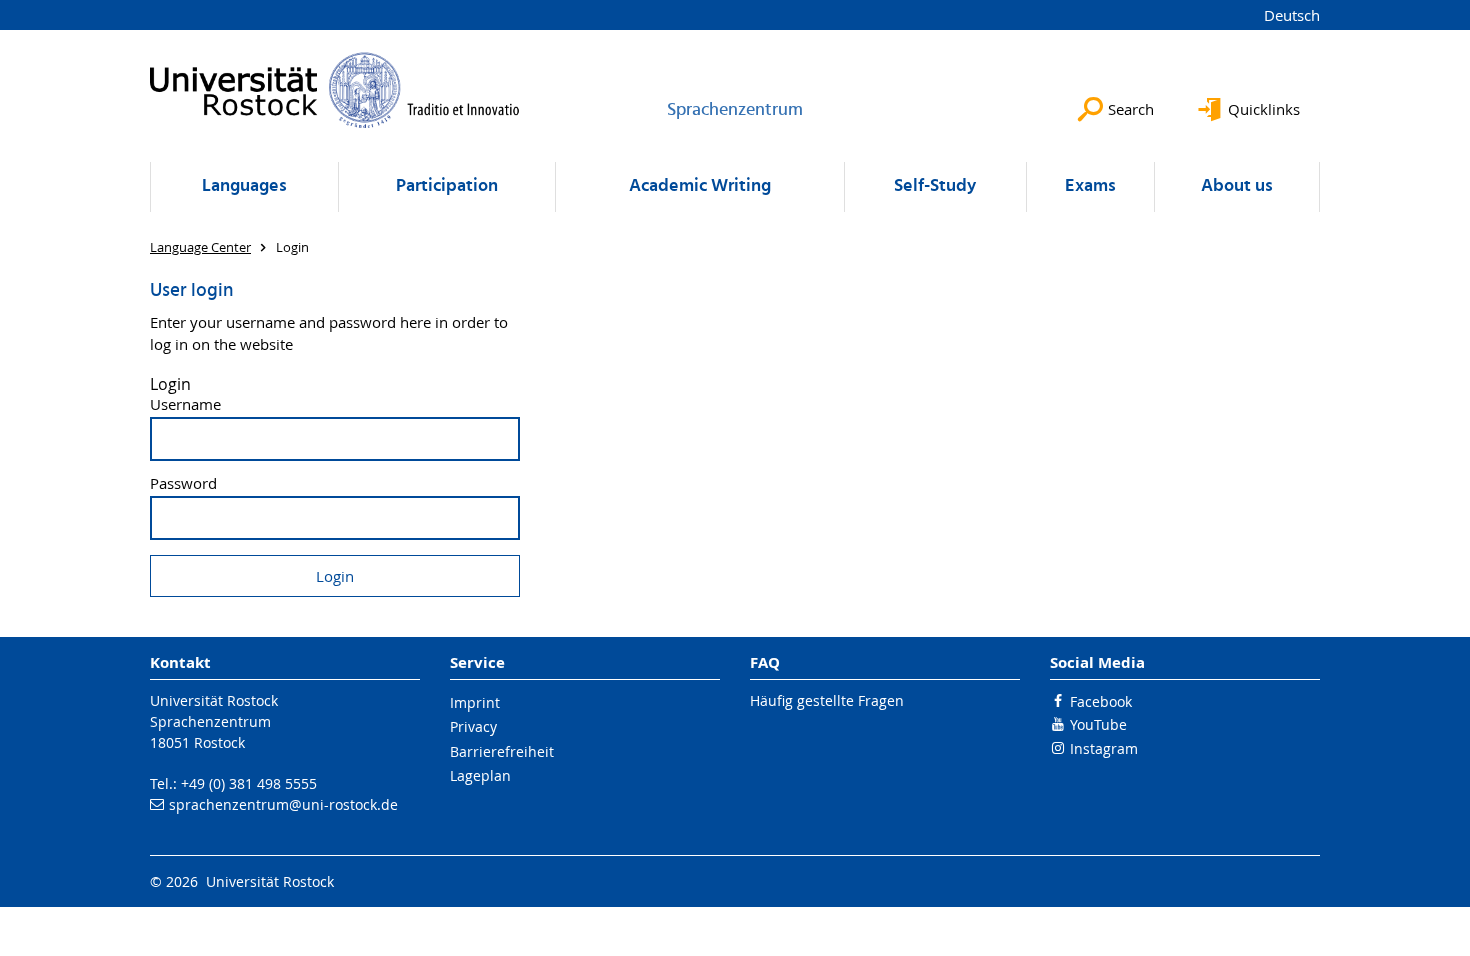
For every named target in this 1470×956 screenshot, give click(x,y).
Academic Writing (700, 186)
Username (185, 404)
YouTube (1098, 724)
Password (183, 483)
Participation (447, 186)
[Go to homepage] (335, 90)
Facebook (1101, 701)
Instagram (1104, 748)
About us (1237, 186)
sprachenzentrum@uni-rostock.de (283, 804)
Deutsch (1292, 15)
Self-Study (935, 186)
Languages (244, 186)
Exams (1090, 186)
